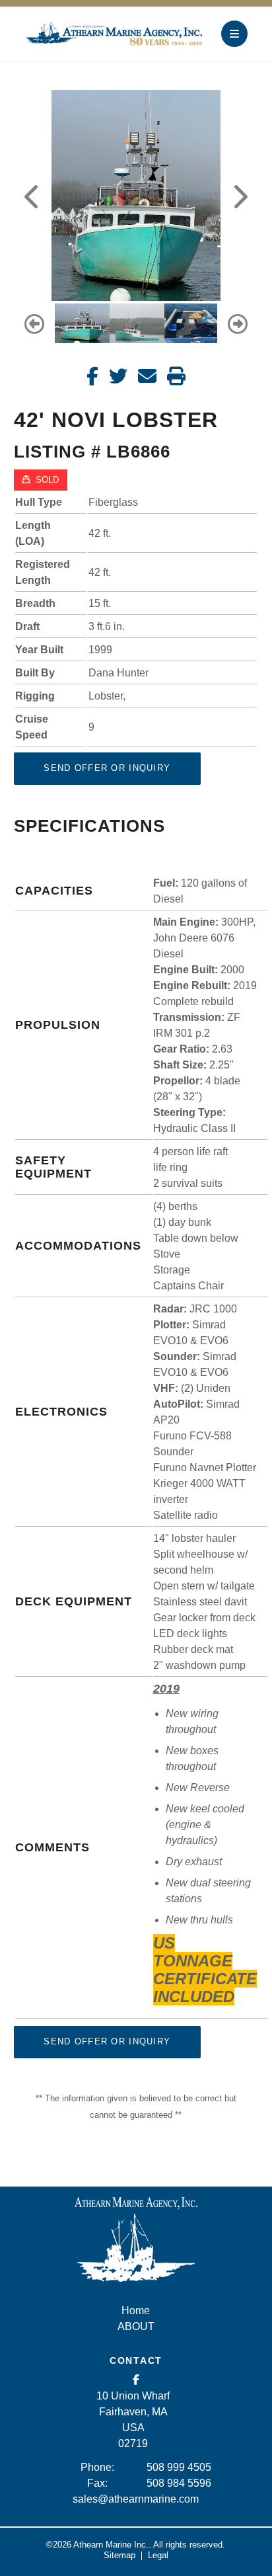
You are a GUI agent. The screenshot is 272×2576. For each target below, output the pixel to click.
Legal (158, 2555)
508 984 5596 (179, 2483)
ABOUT (136, 2326)
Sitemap (119, 2555)
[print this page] (176, 379)
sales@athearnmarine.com (136, 2499)
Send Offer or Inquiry (107, 768)
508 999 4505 (179, 2467)
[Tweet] (118, 379)
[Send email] (147, 379)
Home (136, 2311)
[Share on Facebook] (92, 379)
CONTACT (136, 2360)
